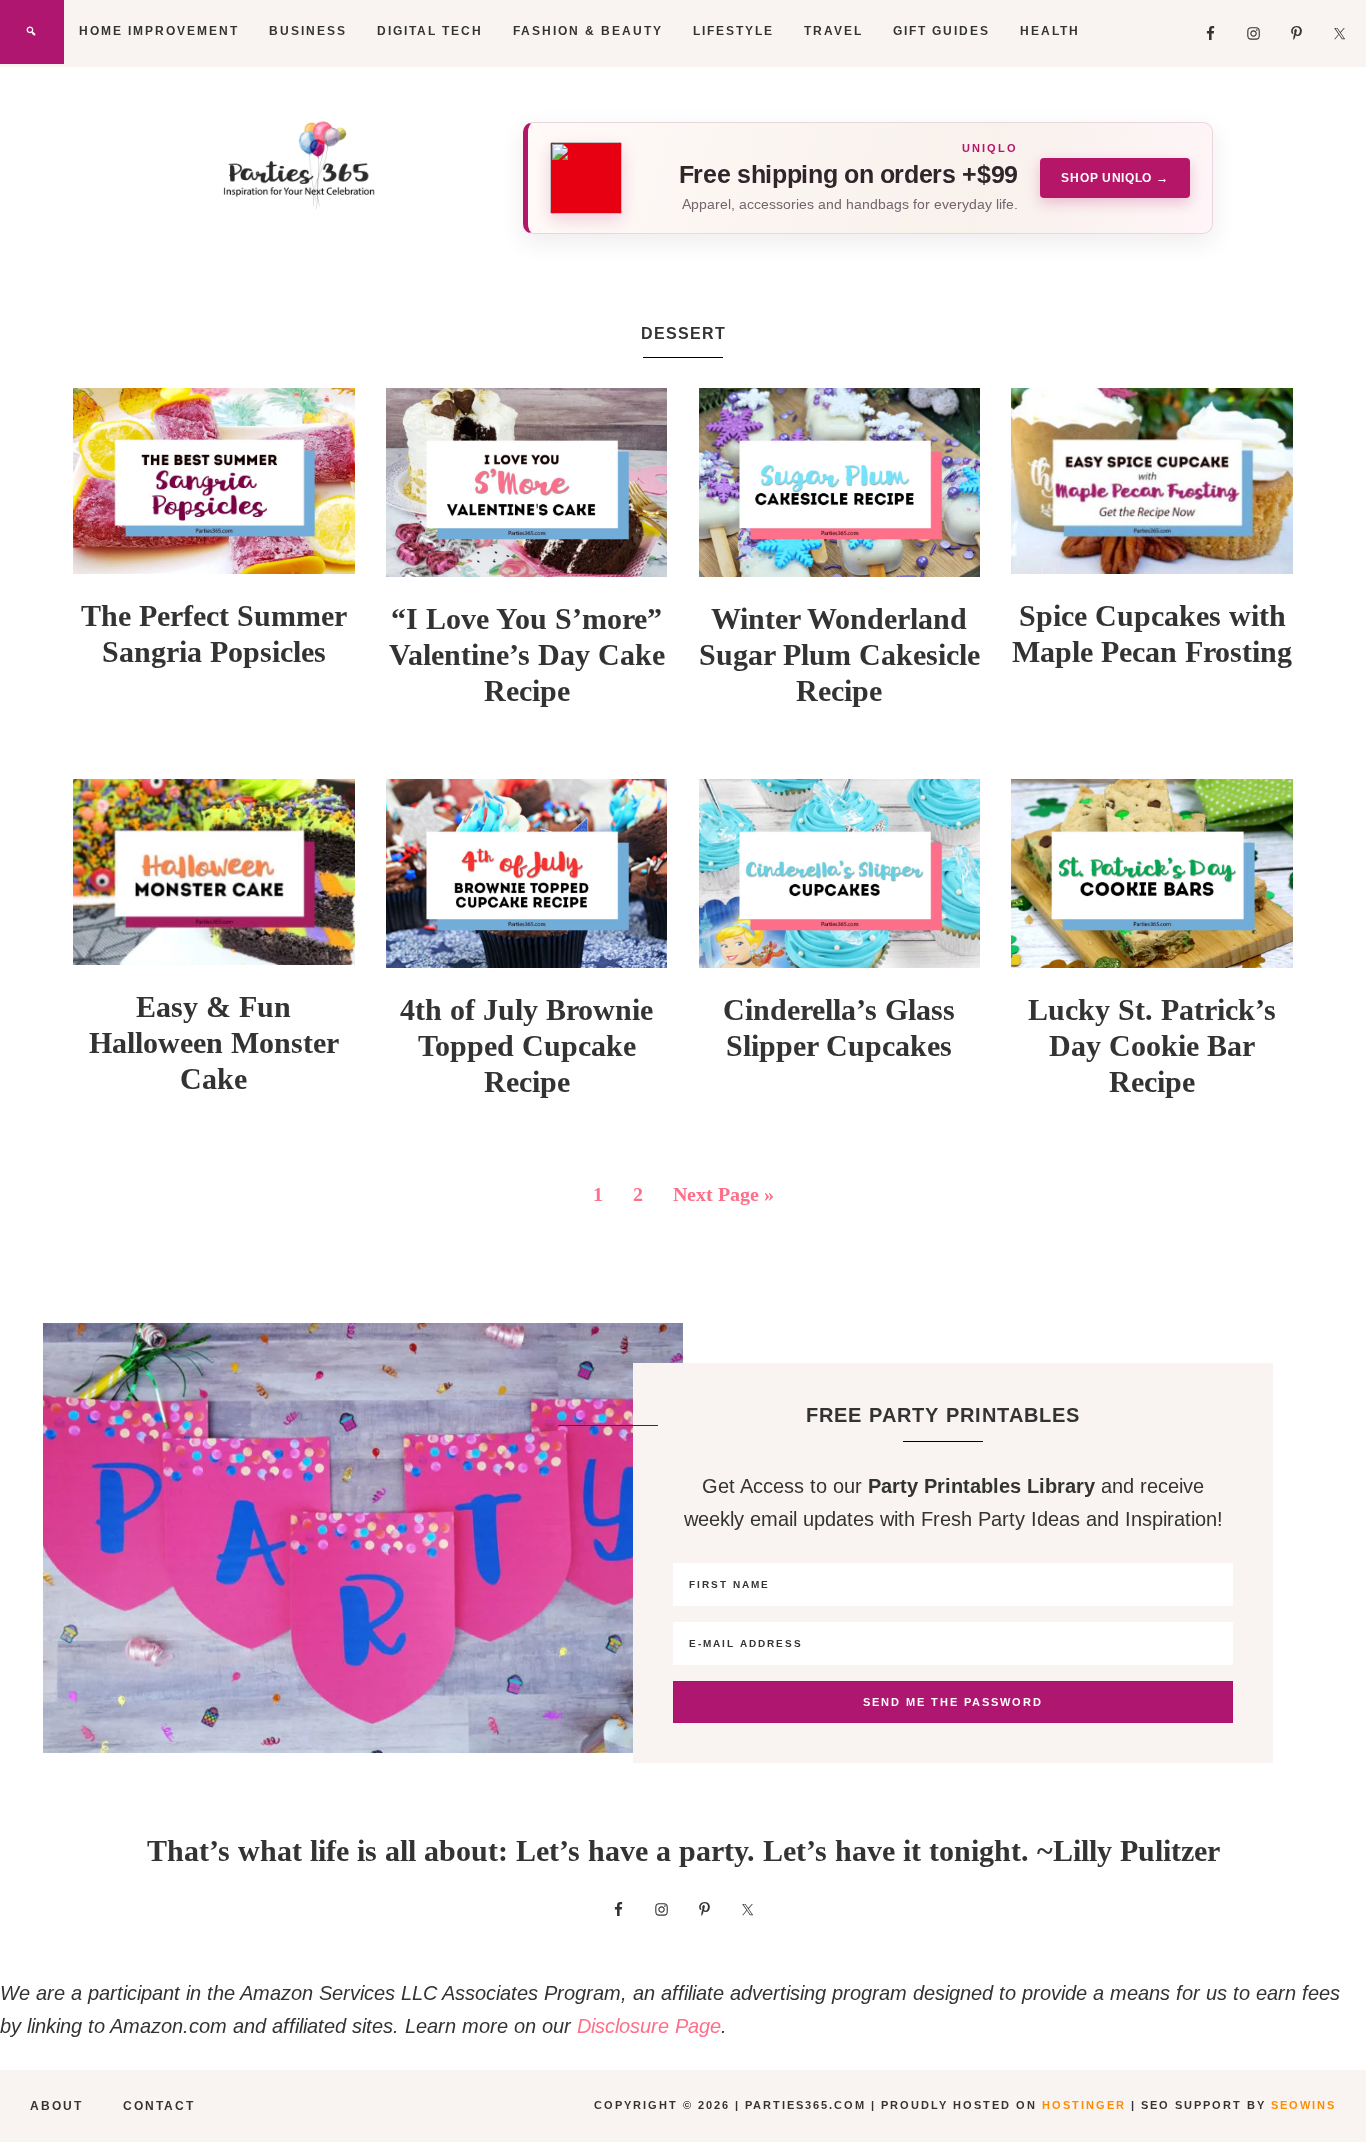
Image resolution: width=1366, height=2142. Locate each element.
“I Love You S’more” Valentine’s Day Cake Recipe (527, 654)
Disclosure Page (649, 2026)
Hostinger (1084, 2105)
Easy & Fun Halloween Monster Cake (214, 1042)
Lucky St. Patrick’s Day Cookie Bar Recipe (1152, 1045)
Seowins (1303, 2105)
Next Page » (723, 1194)
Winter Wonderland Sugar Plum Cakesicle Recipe (839, 654)
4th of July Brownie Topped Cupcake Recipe (526, 1045)
